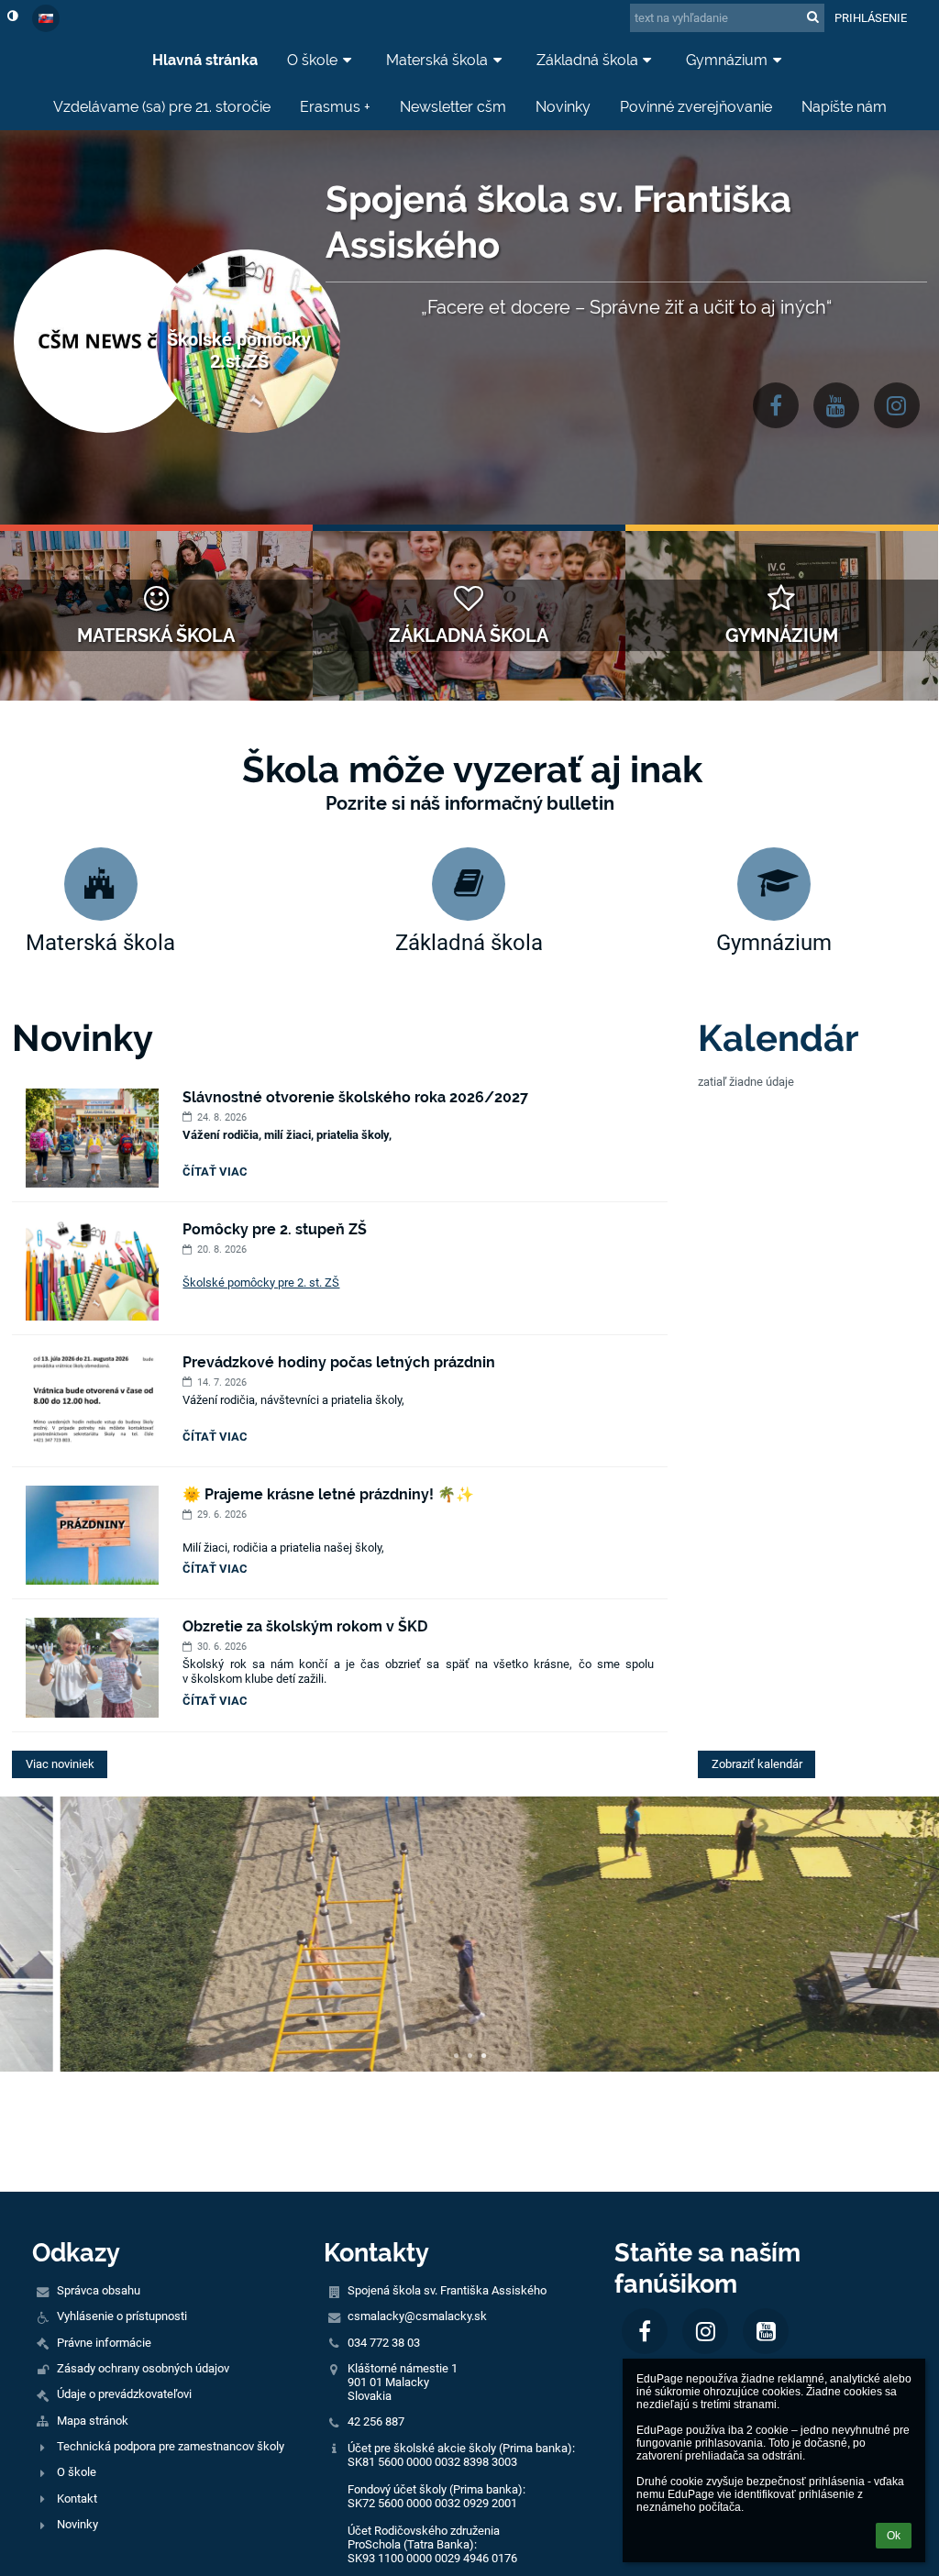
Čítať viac (218, 1174)
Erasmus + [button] (335, 107)
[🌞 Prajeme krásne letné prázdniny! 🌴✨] (92, 1535)
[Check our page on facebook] (776, 405)
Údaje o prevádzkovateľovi (124, 2394)
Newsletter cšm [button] (453, 107)
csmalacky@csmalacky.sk (417, 2316)
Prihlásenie (871, 18)
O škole (77, 2472)
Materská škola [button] (437, 60)
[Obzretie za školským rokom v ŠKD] (92, 1667)
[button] (12, 16)
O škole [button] (312, 60)
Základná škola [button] (587, 60)
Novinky (77, 2524)
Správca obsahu (99, 2290)
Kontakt (77, 2499)
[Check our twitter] (836, 405)
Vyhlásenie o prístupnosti (122, 2316)
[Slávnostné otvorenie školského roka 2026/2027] (92, 1138)
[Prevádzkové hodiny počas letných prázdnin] (92, 1403)
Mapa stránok (93, 2421)
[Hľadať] (813, 17)
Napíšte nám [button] (844, 107)
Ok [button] (894, 2536)
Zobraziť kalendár (757, 1764)
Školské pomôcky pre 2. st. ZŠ (261, 1282)
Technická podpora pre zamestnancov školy (171, 2446)
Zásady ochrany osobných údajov (143, 2368)
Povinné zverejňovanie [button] (696, 107)
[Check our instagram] (897, 405)
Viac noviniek (60, 1764)
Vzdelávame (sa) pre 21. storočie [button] (162, 107)
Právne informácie (104, 2343)
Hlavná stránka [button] (205, 60)
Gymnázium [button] (727, 60)
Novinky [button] (563, 107)
